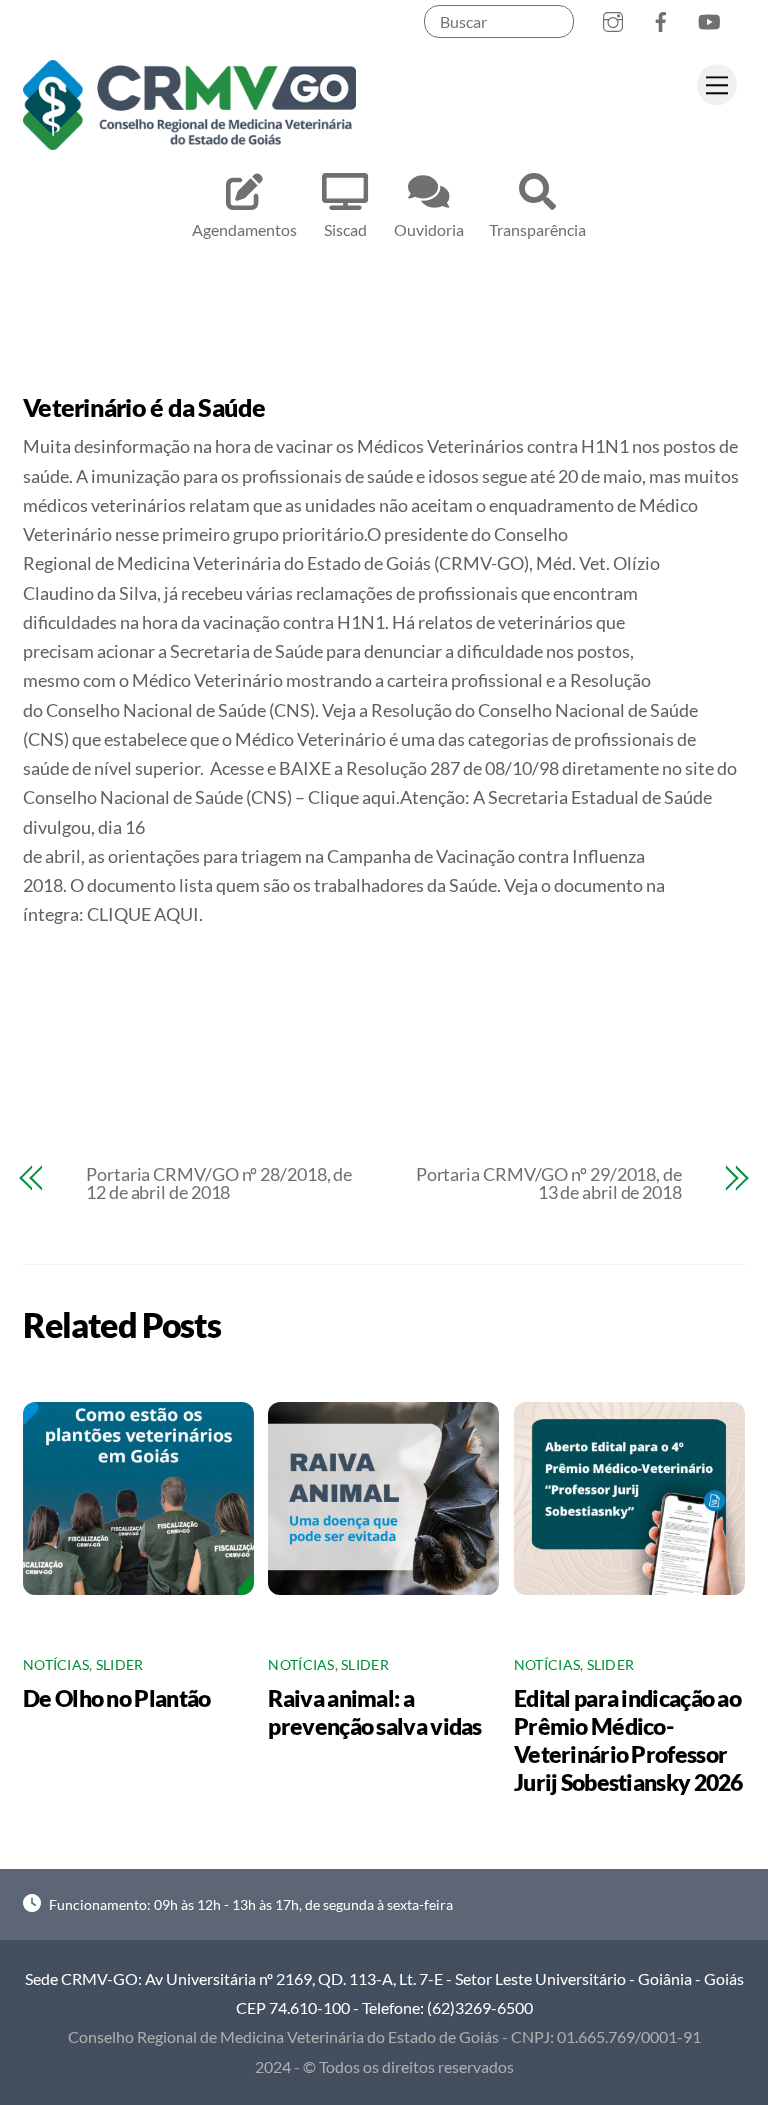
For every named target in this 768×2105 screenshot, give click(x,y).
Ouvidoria (429, 229)
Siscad (345, 229)
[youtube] (709, 17)
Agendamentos (244, 229)
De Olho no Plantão (116, 1698)
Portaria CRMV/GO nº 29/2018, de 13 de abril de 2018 (549, 1183)
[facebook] (661, 17)
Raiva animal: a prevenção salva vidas (374, 1712)
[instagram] (613, 17)
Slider (120, 1665)
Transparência (537, 229)
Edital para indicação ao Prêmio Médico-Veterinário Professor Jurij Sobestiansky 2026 (628, 1740)
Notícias (56, 1665)
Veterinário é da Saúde (144, 407)
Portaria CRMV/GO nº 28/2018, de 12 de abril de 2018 (219, 1183)
